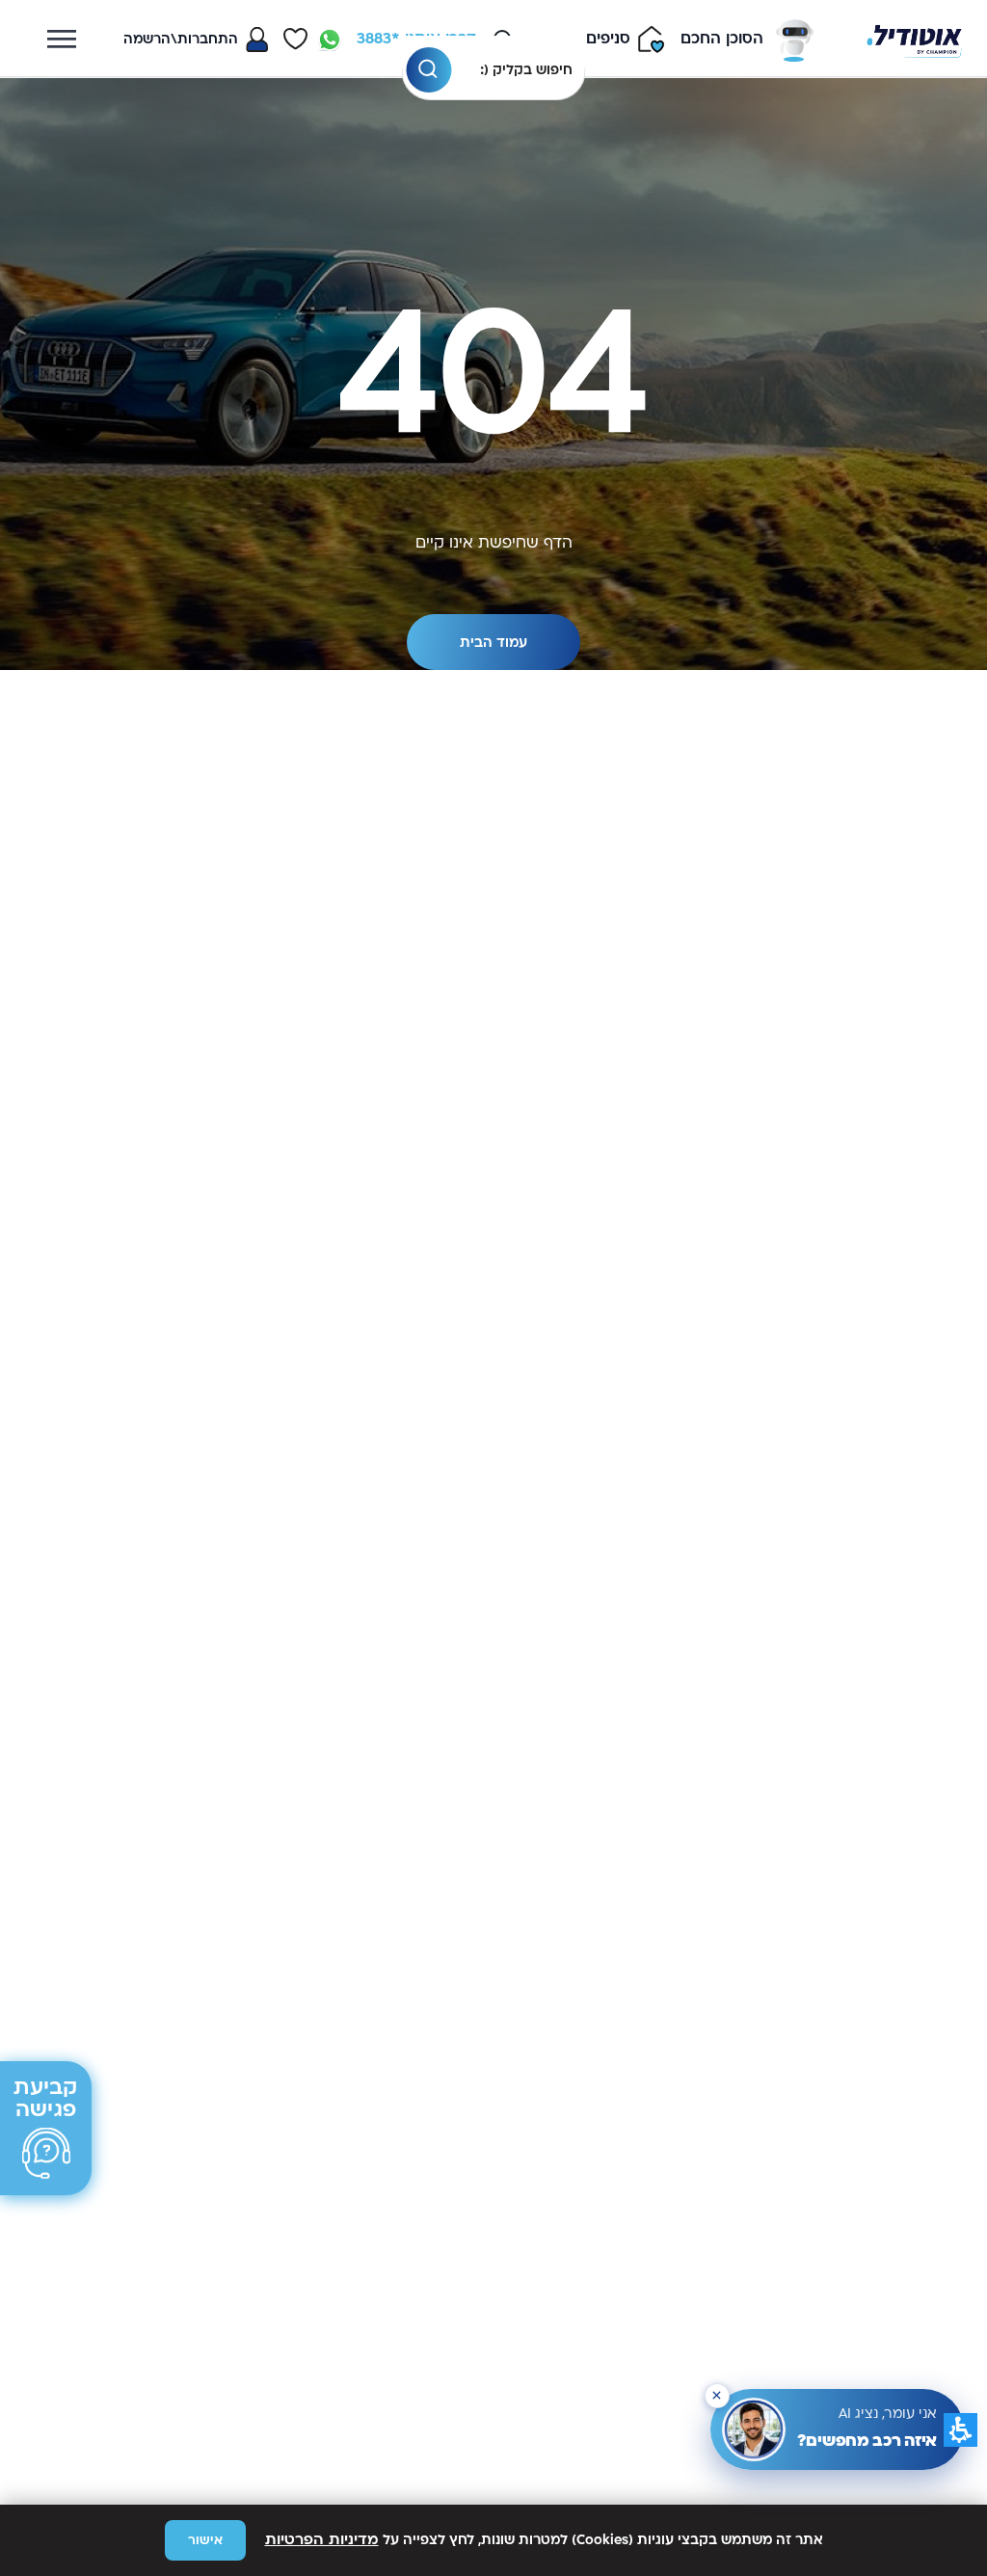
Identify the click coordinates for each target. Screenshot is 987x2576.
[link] (330, 40)
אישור (205, 2540)
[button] (428, 70)
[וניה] (914, 39)
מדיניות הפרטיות (322, 2540)
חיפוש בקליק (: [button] (526, 70)
